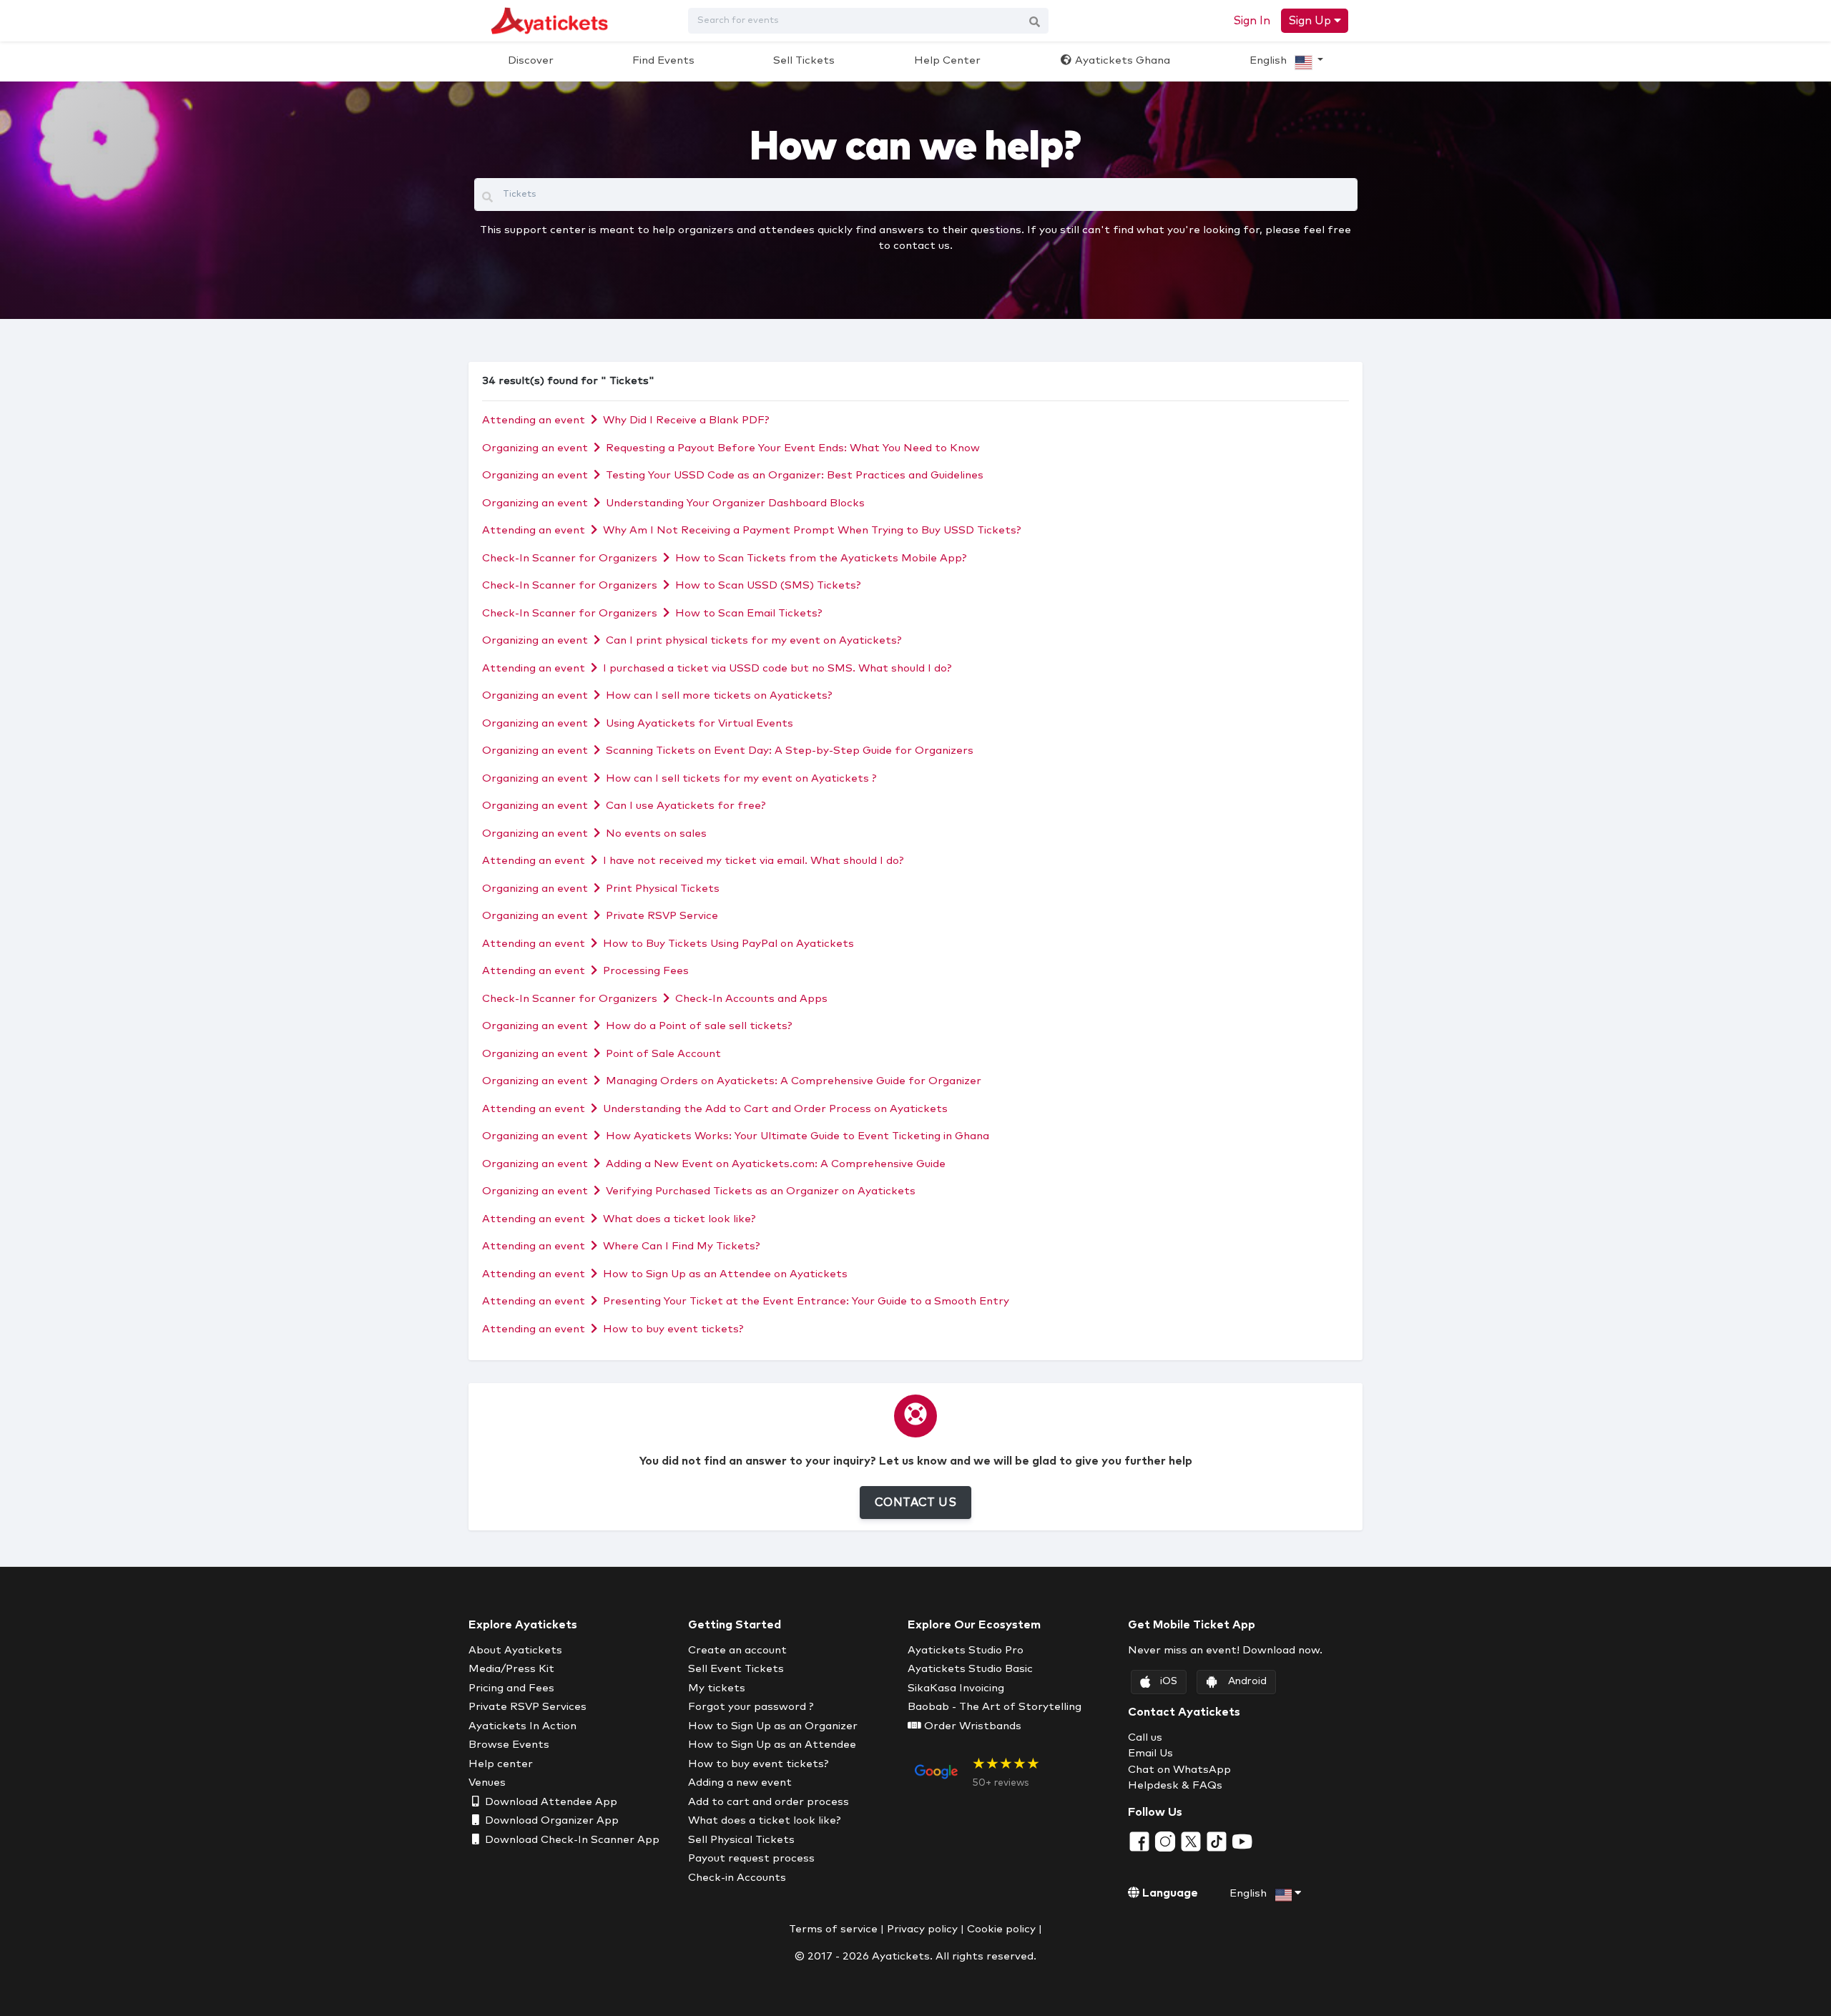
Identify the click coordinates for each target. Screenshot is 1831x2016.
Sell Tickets (804, 60)
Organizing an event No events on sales (594, 834)
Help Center (947, 60)
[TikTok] (1218, 1841)
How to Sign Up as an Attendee (772, 1745)
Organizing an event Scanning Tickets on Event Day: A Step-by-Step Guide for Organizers (728, 751)
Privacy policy (922, 1929)
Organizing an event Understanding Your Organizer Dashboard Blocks (673, 503)
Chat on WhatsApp (1179, 1770)
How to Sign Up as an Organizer (773, 1726)
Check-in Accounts (737, 1878)
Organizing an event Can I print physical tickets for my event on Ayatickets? (692, 640)
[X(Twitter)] (1192, 1841)
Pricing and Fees (511, 1688)
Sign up (1311, 21)
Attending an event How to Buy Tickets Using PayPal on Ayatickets (668, 944)
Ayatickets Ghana (1121, 60)
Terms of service (833, 1929)
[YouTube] (1242, 1841)
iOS (1169, 1681)
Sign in (1252, 21)
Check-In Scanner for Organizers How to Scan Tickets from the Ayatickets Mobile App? (725, 558)
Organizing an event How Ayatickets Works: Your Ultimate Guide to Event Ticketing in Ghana (736, 1136)
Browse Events (509, 1745)
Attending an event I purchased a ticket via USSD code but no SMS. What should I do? (717, 668)
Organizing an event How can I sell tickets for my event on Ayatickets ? (679, 778)
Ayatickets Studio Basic (970, 1669)
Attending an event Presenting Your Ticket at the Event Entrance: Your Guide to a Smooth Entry (746, 1301)
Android (1247, 1681)
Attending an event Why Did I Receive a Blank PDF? (626, 420)
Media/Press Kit (511, 1669)
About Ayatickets (515, 1650)
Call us (1145, 1737)
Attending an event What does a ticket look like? (619, 1219)
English (1270, 60)
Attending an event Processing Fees (585, 971)
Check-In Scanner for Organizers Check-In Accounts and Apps (655, 999)
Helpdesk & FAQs (1175, 1785)
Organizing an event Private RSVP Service (600, 916)
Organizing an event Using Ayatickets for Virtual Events (638, 723)
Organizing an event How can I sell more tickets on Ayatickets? (657, 695)
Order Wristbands (971, 1726)
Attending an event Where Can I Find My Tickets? (621, 1246)
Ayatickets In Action (522, 1726)
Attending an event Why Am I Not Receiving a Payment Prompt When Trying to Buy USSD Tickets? (752, 530)
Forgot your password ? (751, 1707)
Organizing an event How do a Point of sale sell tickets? (637, 1026)
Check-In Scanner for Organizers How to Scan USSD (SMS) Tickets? (672, 585)
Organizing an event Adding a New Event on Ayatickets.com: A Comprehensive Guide (714, 1164)
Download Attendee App (550, 1802)
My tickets (717, 1688)
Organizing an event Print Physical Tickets (601, 889)
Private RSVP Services (527, 1707)
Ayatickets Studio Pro (966, 1650)
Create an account (737, 1650)
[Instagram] (1167, 1841)
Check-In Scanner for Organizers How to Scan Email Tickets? (652, 613)
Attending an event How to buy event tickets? (613, 1329)
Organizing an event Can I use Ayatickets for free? (624, 806)
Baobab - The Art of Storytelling (995, 1707)
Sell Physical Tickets (741, 1840)
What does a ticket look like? (765, 1820)
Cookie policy (1001, 1929)
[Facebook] (1141, 1841)
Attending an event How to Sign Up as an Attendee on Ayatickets (665, 1274)
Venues (487, 1783)
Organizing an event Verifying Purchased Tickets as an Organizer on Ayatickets (699, 1191)
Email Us (1150, 1753)
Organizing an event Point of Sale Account (602, 1054)
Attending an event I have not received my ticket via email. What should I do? (693, 861)
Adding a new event (740, 1783)
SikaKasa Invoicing (956, 1688)
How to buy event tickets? (759, 1764)
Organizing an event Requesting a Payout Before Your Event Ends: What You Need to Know (731, 448)
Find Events (663, 60)
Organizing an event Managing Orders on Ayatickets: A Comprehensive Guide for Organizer (732, 1081)
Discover (531, 60)
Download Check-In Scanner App (571, 1840)
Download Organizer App (550, 1820)
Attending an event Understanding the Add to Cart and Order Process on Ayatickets (715, 1109)
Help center (501, 1764)
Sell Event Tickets (736, 1669)
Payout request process (751, 1858)
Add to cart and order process (769, 1802)
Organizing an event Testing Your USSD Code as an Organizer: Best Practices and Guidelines (733, 475)
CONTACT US (915, 1503)
